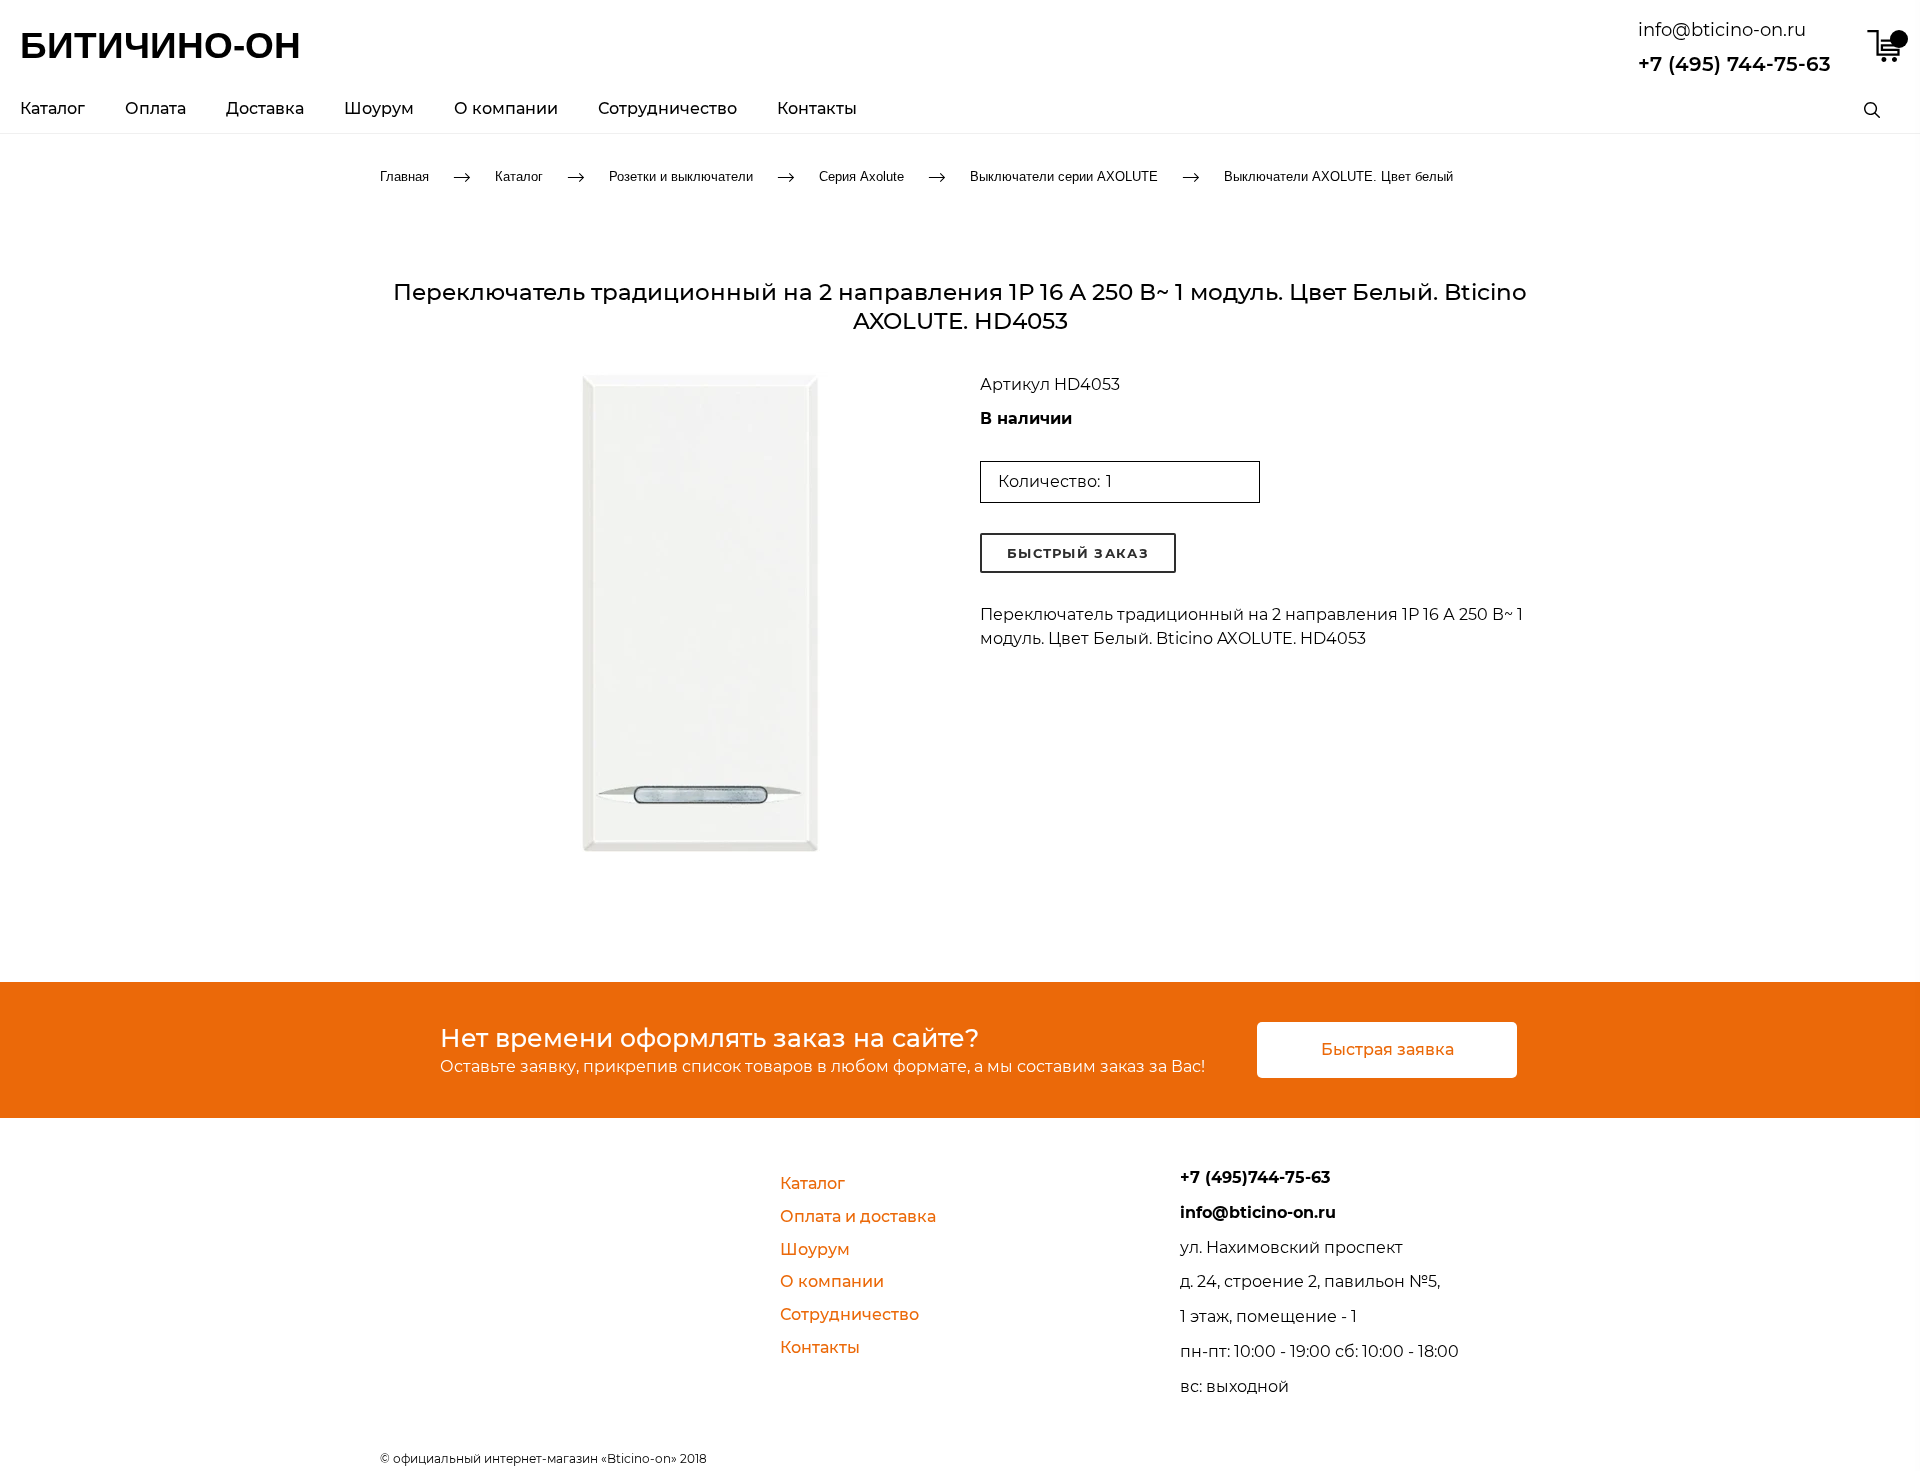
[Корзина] (1883, 46)
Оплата (155, 108)
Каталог (52, 108)
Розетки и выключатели (681, 175)
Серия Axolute (861, 175)
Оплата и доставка (858, 1216)
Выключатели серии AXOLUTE (1064, 175)
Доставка (265, 108)
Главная (404, 175)
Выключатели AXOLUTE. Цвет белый (1338, 175)
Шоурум (379, 108)
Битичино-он (160, 45)
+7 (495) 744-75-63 (1734, 64)
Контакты (817, 108)
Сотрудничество (667, 108)
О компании (506, 108)
